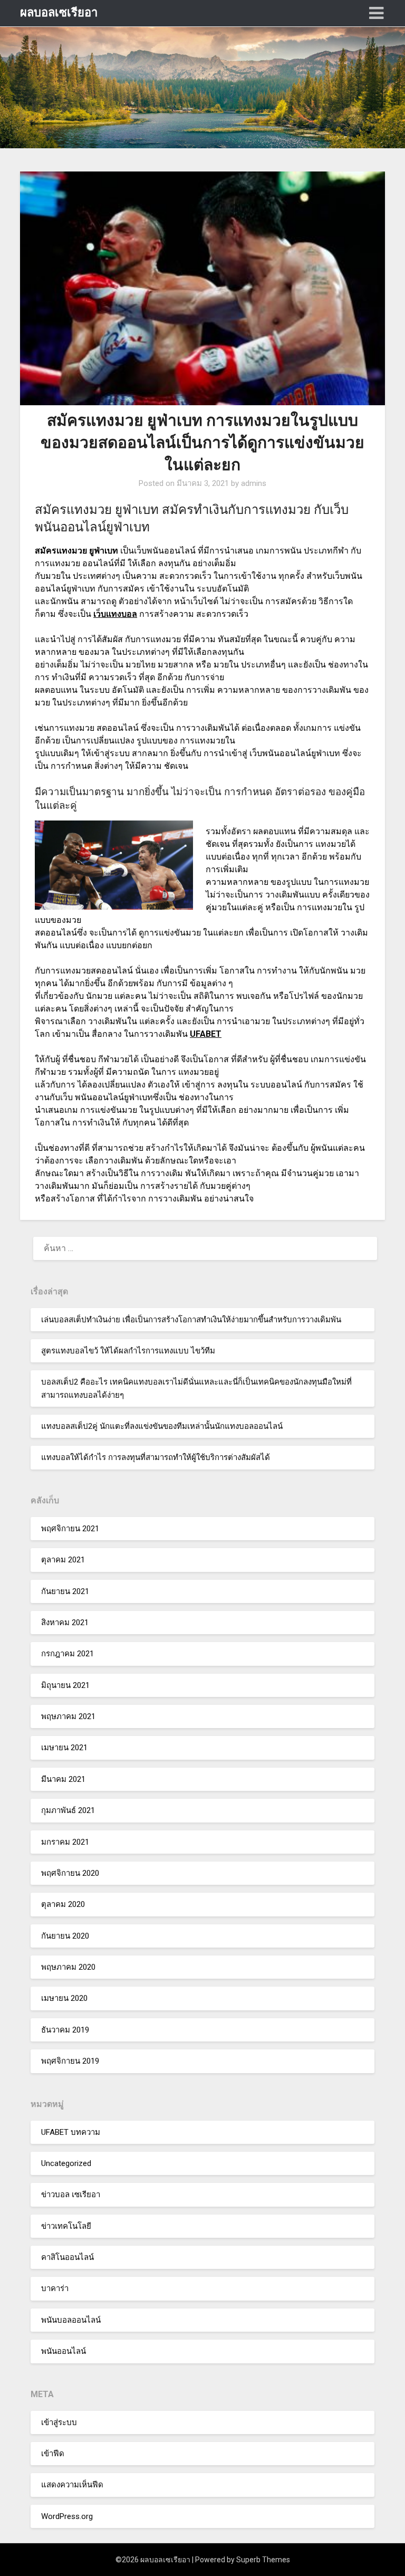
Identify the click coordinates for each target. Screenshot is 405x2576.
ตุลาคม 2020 (63, 1904)
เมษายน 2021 (64, 1748)
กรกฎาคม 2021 (67, 1654)
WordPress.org (67, 2516)
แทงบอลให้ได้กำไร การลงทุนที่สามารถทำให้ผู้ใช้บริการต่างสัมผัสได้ (156, 1457)
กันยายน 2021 (65, 1591)
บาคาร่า (55, 2288)
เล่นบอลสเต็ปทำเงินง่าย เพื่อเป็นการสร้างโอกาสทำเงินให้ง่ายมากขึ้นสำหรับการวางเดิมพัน (191, 1320)
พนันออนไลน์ (64, 2351)
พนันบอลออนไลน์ (71, 2320)
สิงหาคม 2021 (65, 1623)
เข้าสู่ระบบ (59, 2422)
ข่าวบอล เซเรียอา (71, 2195)
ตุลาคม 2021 (63, 1560)
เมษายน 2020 (64, 1998)
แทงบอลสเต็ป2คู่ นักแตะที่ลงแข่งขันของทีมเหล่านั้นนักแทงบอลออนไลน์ (162, 1426)
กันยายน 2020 (65, 1936)
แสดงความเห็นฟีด (72, 2485)
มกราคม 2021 (65, 1842)
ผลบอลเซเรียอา (59, 12)
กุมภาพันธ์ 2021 (68, 1810)
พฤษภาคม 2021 (68, 1716)
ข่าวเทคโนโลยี (66, 2226)
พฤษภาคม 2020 (68, 1967)
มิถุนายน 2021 (65, 1685)
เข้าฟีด (53, 2454)
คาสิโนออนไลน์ (67, 2257)
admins (254, 483)
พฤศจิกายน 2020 (70, 1873)
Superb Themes (263, 2560)
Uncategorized (66, 2163)
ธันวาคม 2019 (65, 2030)
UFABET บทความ (71, 2132)
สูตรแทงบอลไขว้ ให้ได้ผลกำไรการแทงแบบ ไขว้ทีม (128, 1351)
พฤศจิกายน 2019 (70, 2061)
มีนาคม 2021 (63, 1779)
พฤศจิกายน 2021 (70, 1529)
